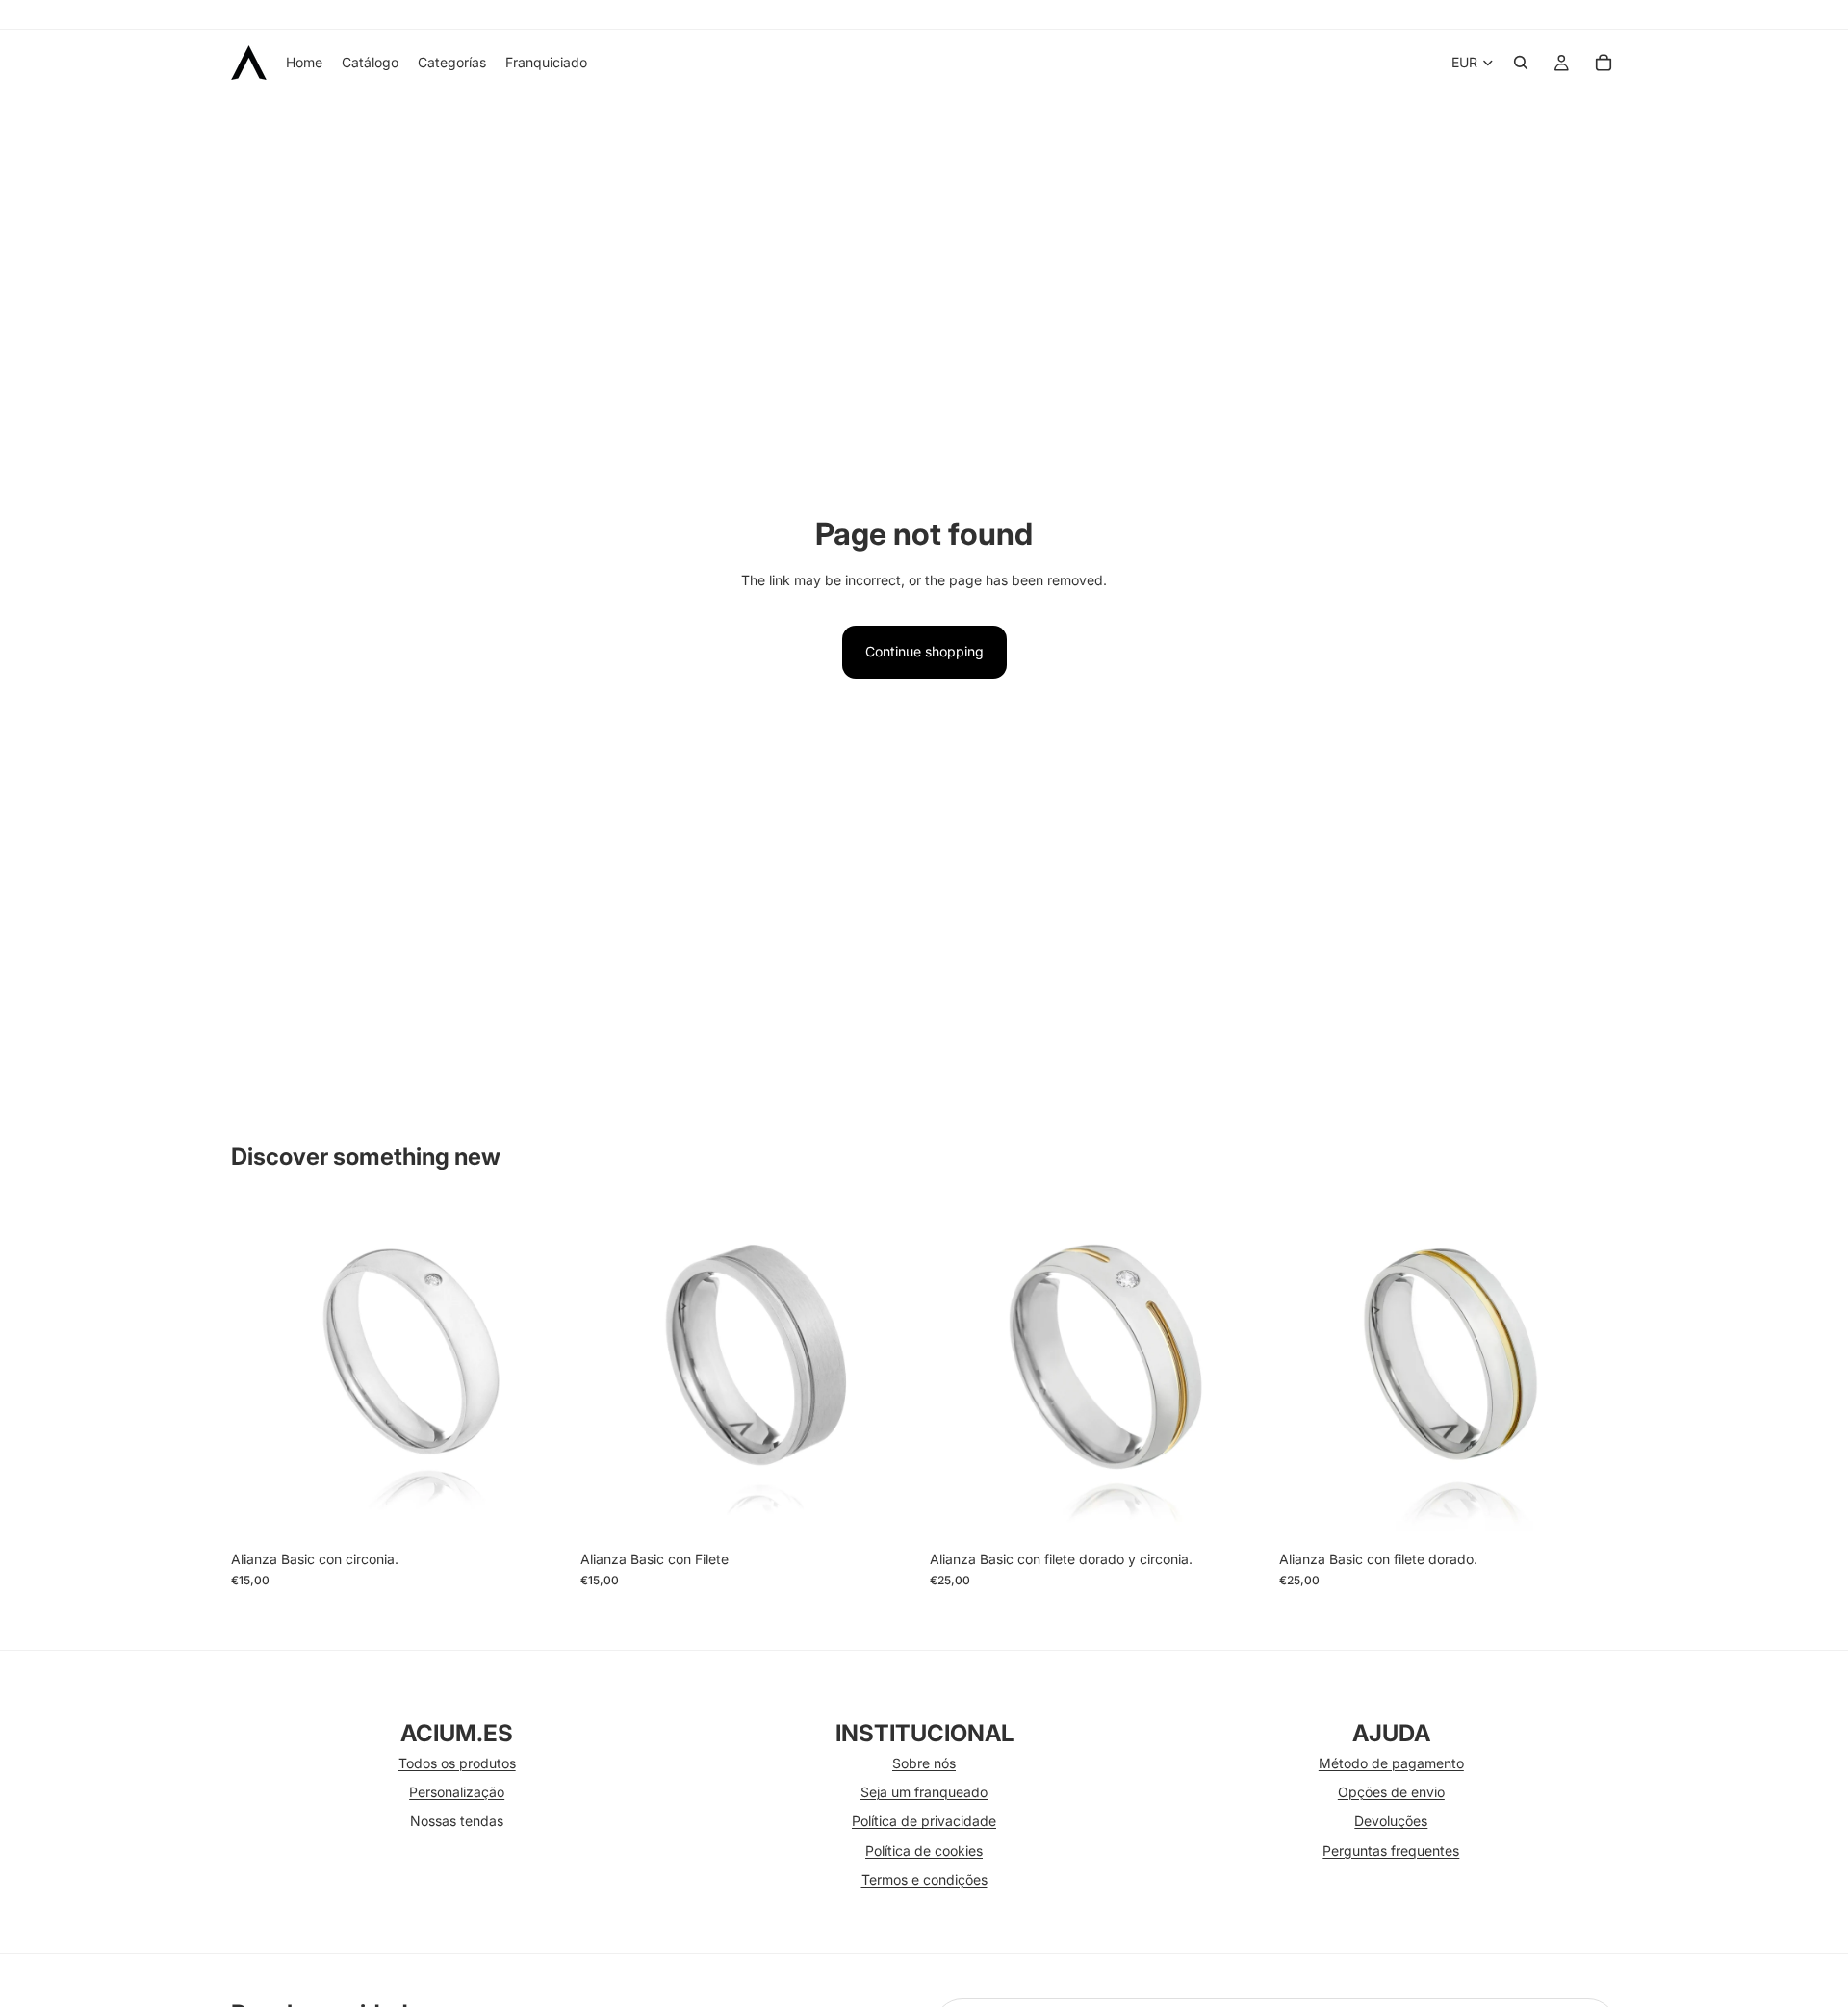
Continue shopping (924, 651)
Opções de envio (1391, 1792)
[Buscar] (1521, 63)
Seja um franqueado (924, 1792)
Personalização (457, 1792)
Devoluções (1391, 1821)
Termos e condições (924, 1879)
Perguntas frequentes (1391, 1851)
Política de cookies (924, 1851)
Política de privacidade (924, 1821)
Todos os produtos (457, 1763)
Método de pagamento (1391, 1763)
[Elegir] (539, 1511)
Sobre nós (924, 1763)
